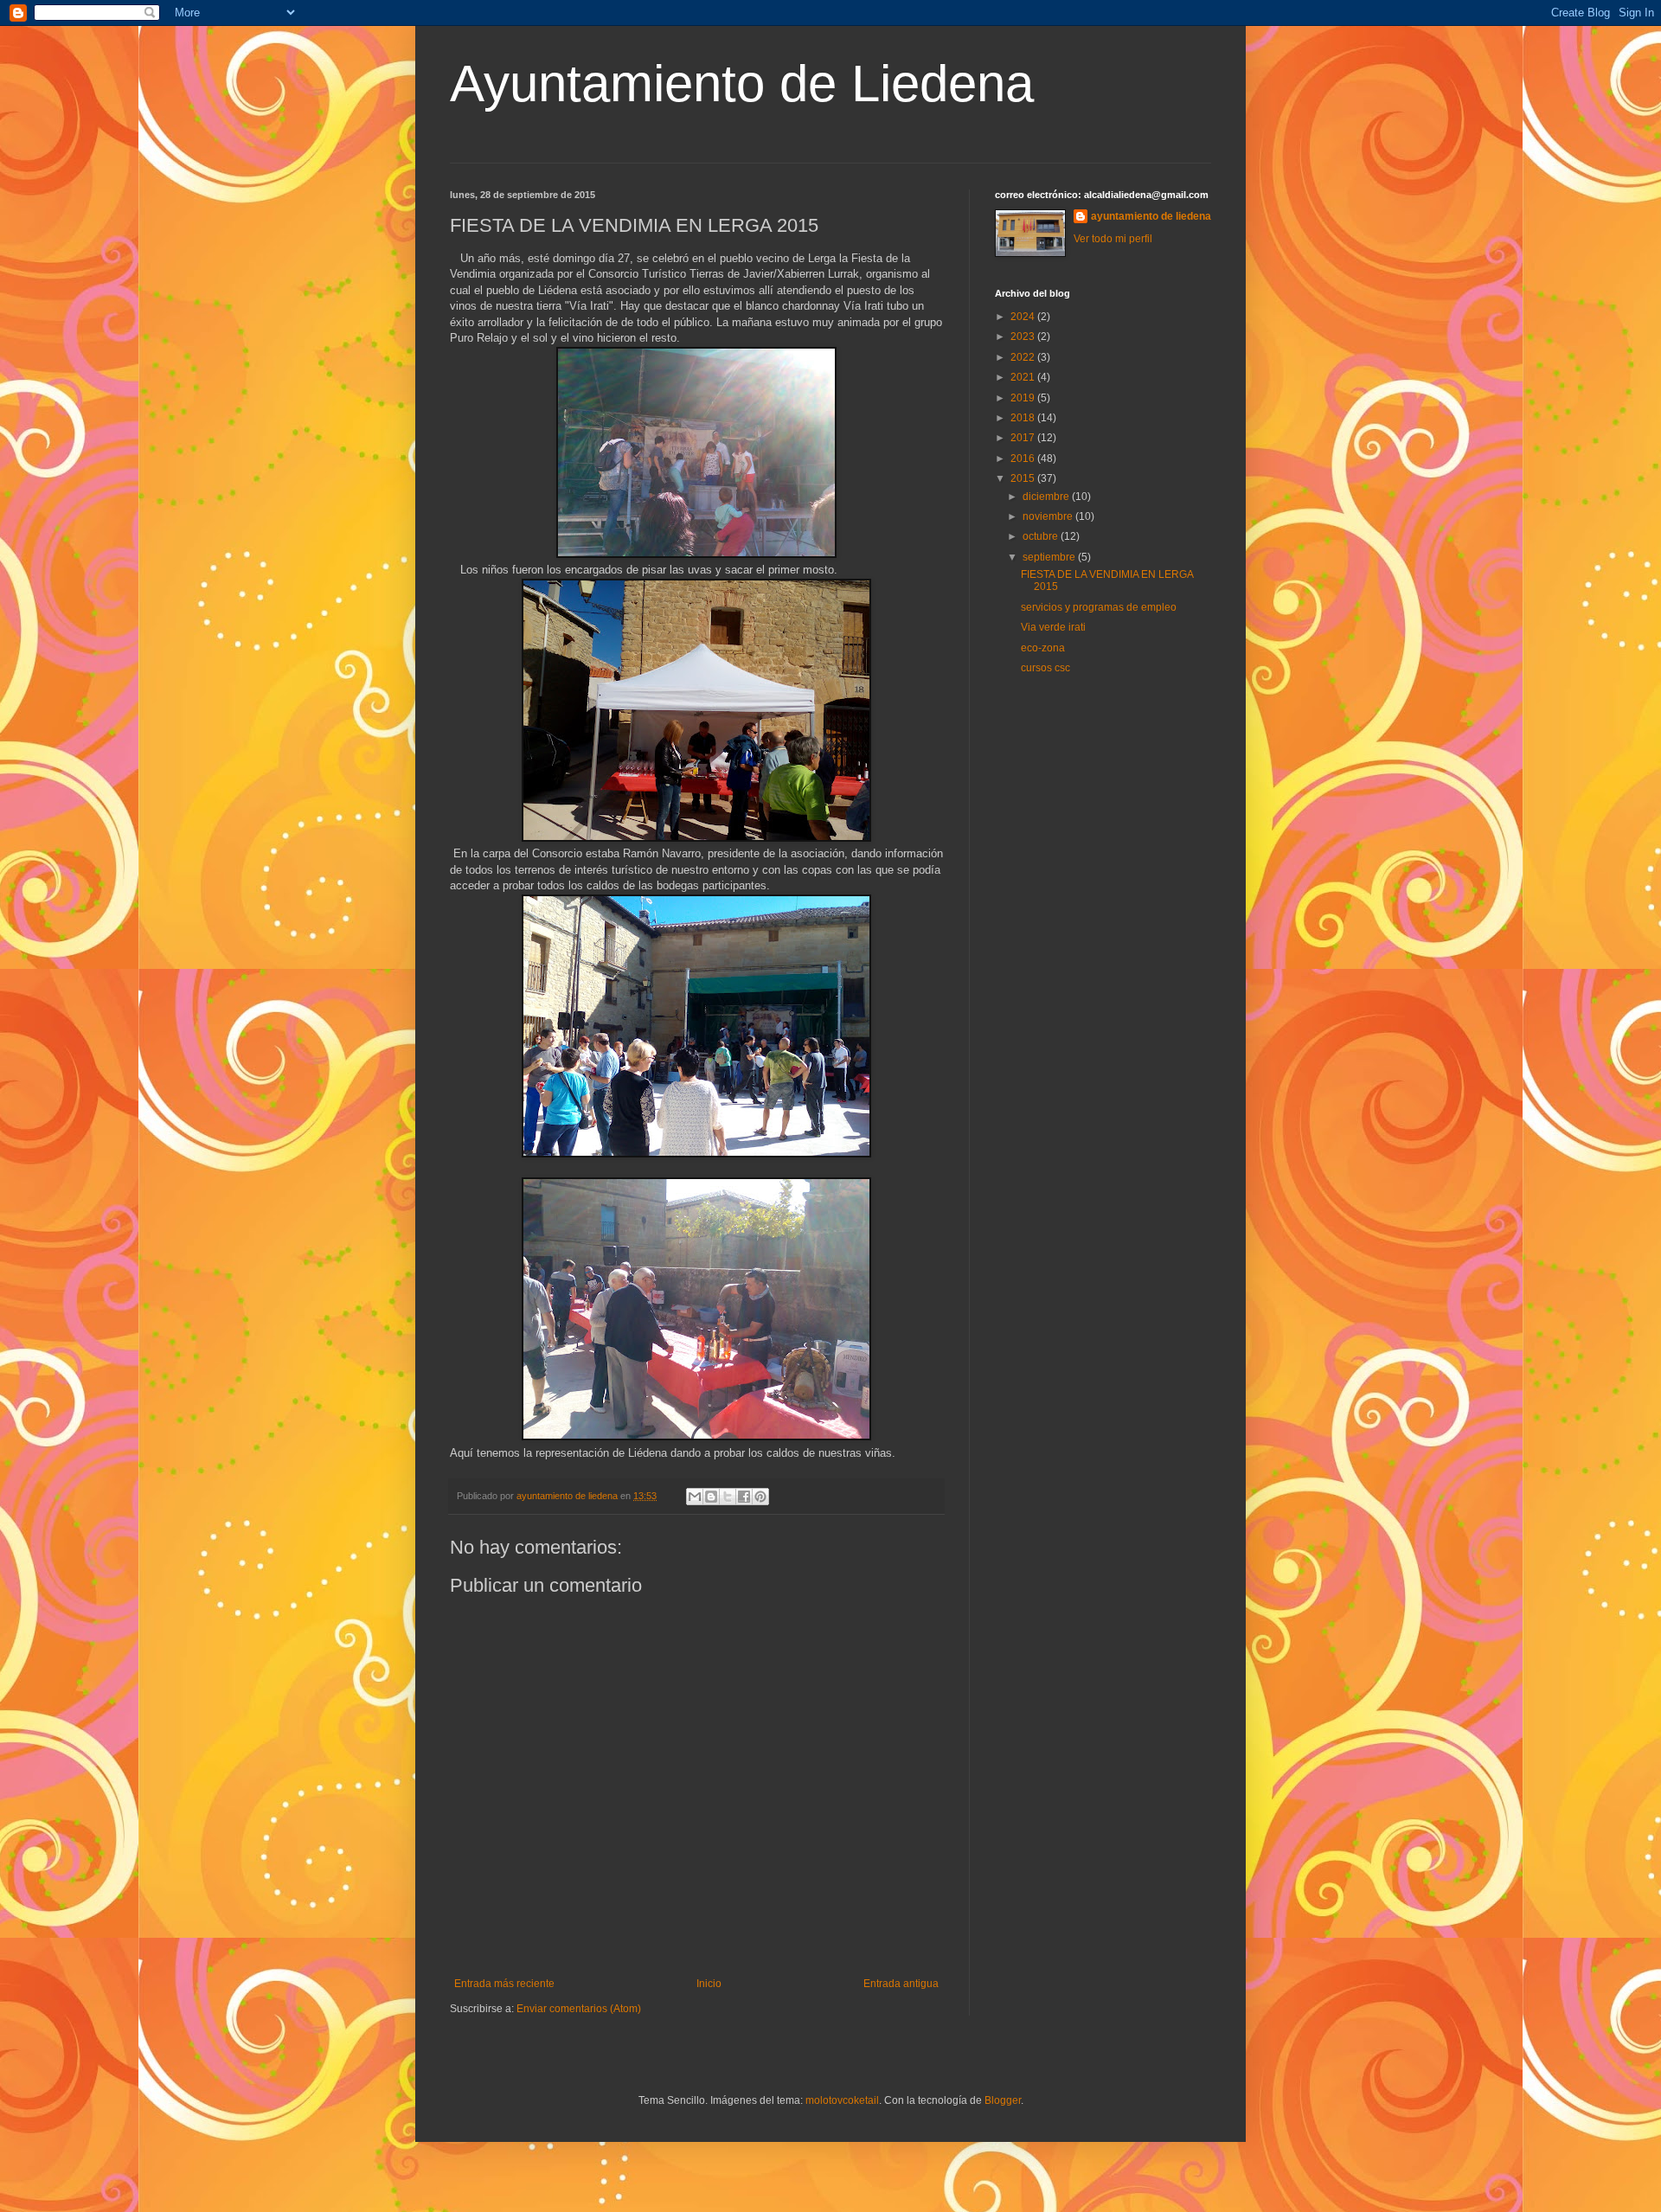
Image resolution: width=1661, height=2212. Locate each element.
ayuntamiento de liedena (1151, 216)
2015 (1024, 478)
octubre (1042, 536)
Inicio (709, 1984)
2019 (1024, 398)
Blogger (1003, 2100)
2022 (1024, 357)
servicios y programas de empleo (1099, 607)
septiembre (1050, 557)
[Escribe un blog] (711, 1497)
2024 (1024, 317)
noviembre (1049, 516)
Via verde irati (1053, 627)
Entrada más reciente (504, 1984)
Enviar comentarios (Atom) (579, 2009)
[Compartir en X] (728, 1497)
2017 (1024, 438)
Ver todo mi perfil (1113, 239)
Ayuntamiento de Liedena (742, 83)
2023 (1024, 337)
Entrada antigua (901, 1984)
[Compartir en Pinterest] (760, 1497)
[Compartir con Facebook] (744, 1497)
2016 (1024, 458)
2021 (1024, 377)
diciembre (1047, 497)
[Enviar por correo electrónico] (695, 1497)
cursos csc (1045, 668)
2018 (1024, 418)
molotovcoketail (842, 2100)
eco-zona (1043, 648)
